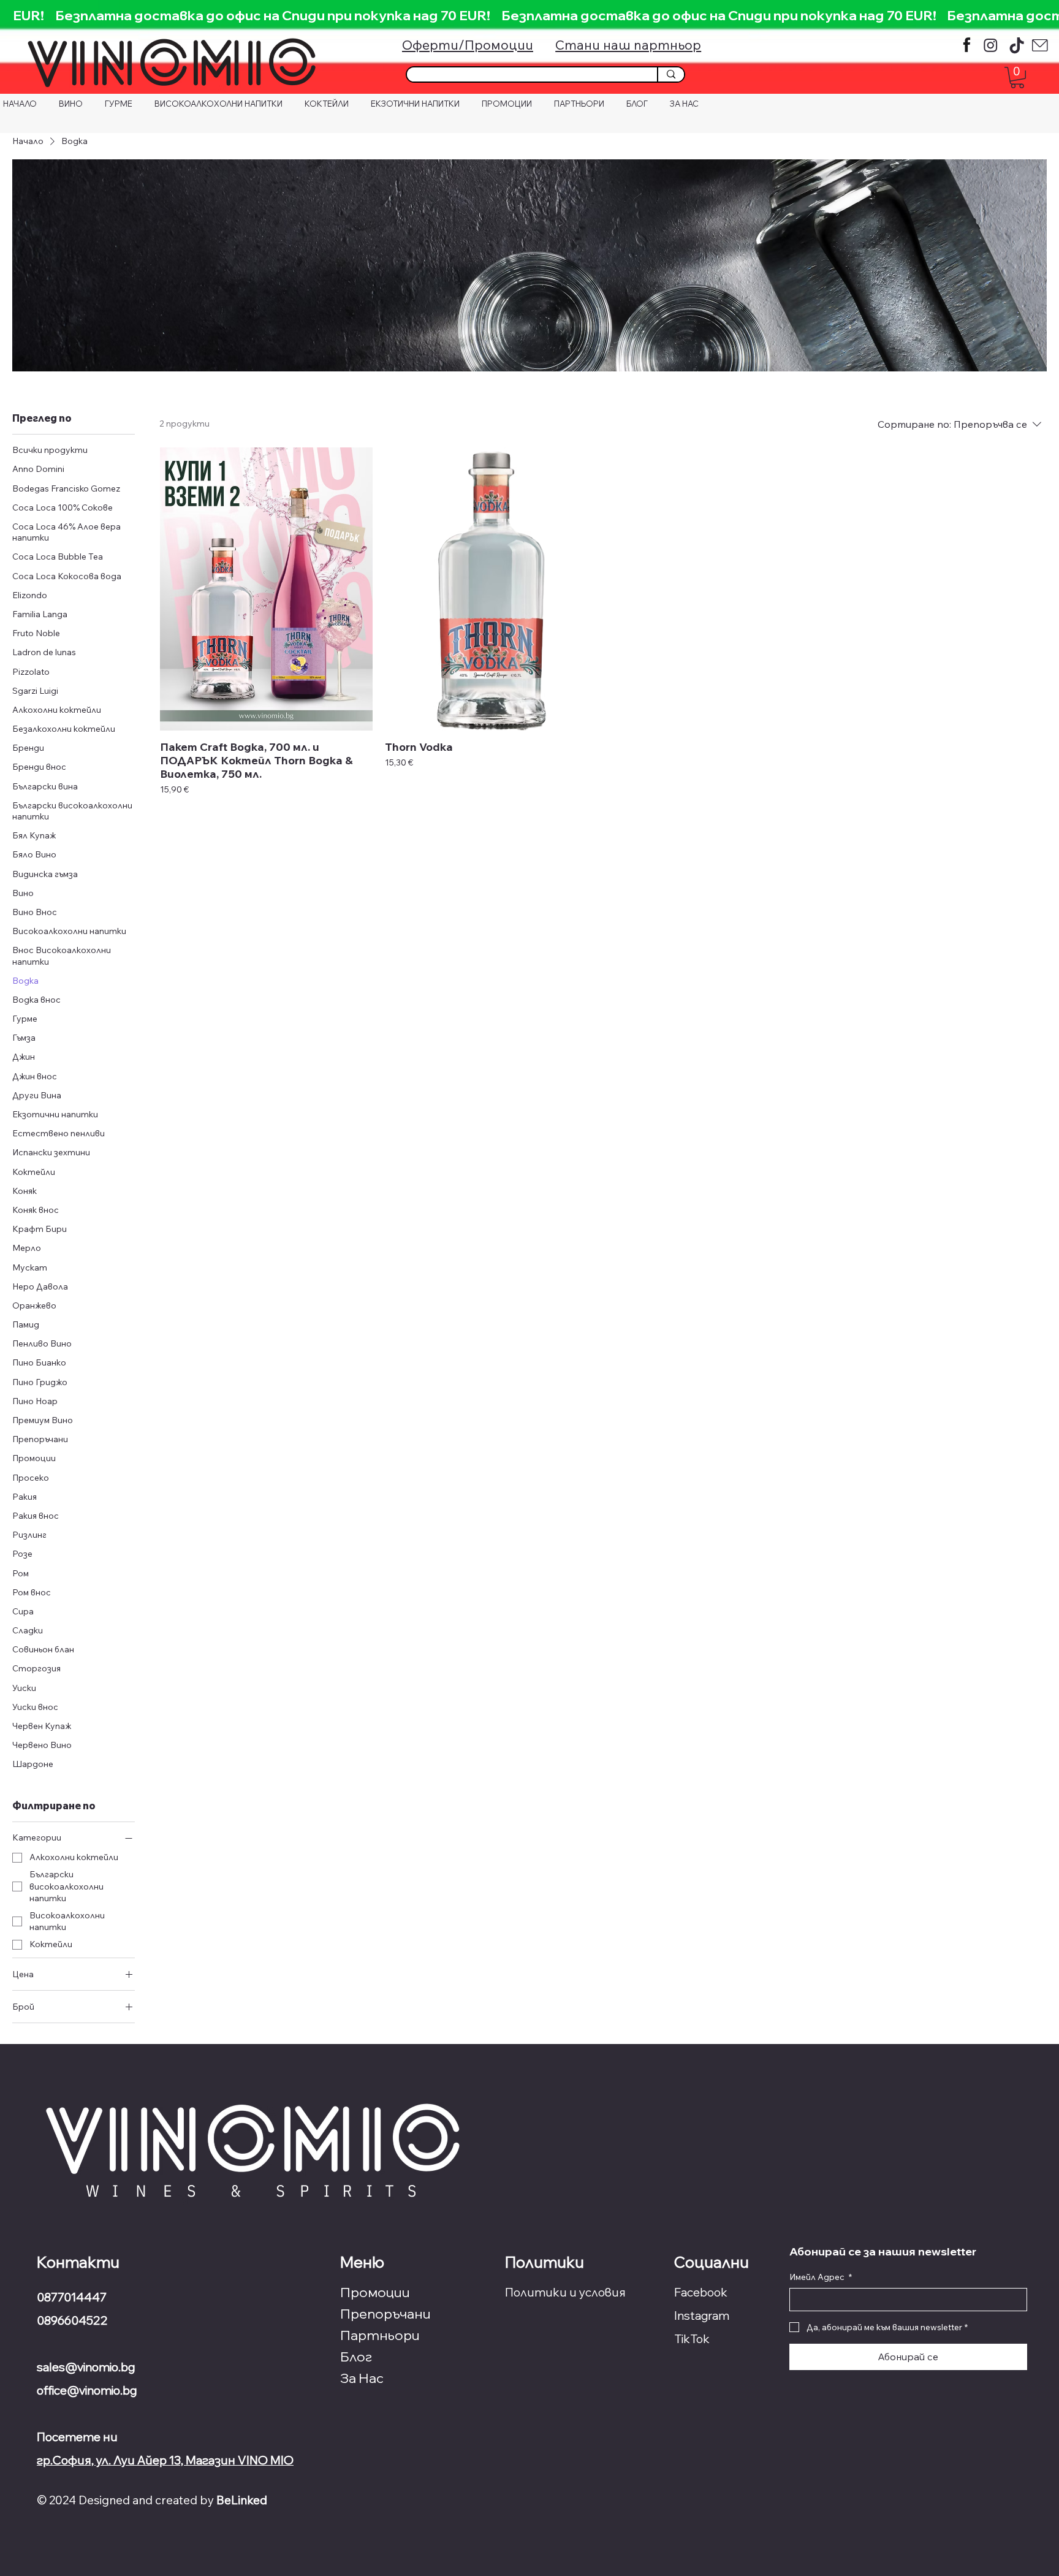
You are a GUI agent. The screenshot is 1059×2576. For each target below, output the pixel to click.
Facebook (701, 2292)
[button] (1017, 78)
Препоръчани (385, 2314)
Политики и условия (565, 2292)
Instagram (702, 2316)
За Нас (362, 2378)
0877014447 (72, 2297)
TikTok (692, 2339)
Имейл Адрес (821, 2277)
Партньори (380, 2335)
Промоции (375, 2292)
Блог (356, 2357)
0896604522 (72, 2320)
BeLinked (242, 2500)
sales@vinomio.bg (87, 2367)
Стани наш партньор (628, 44)
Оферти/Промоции (468, 44)
